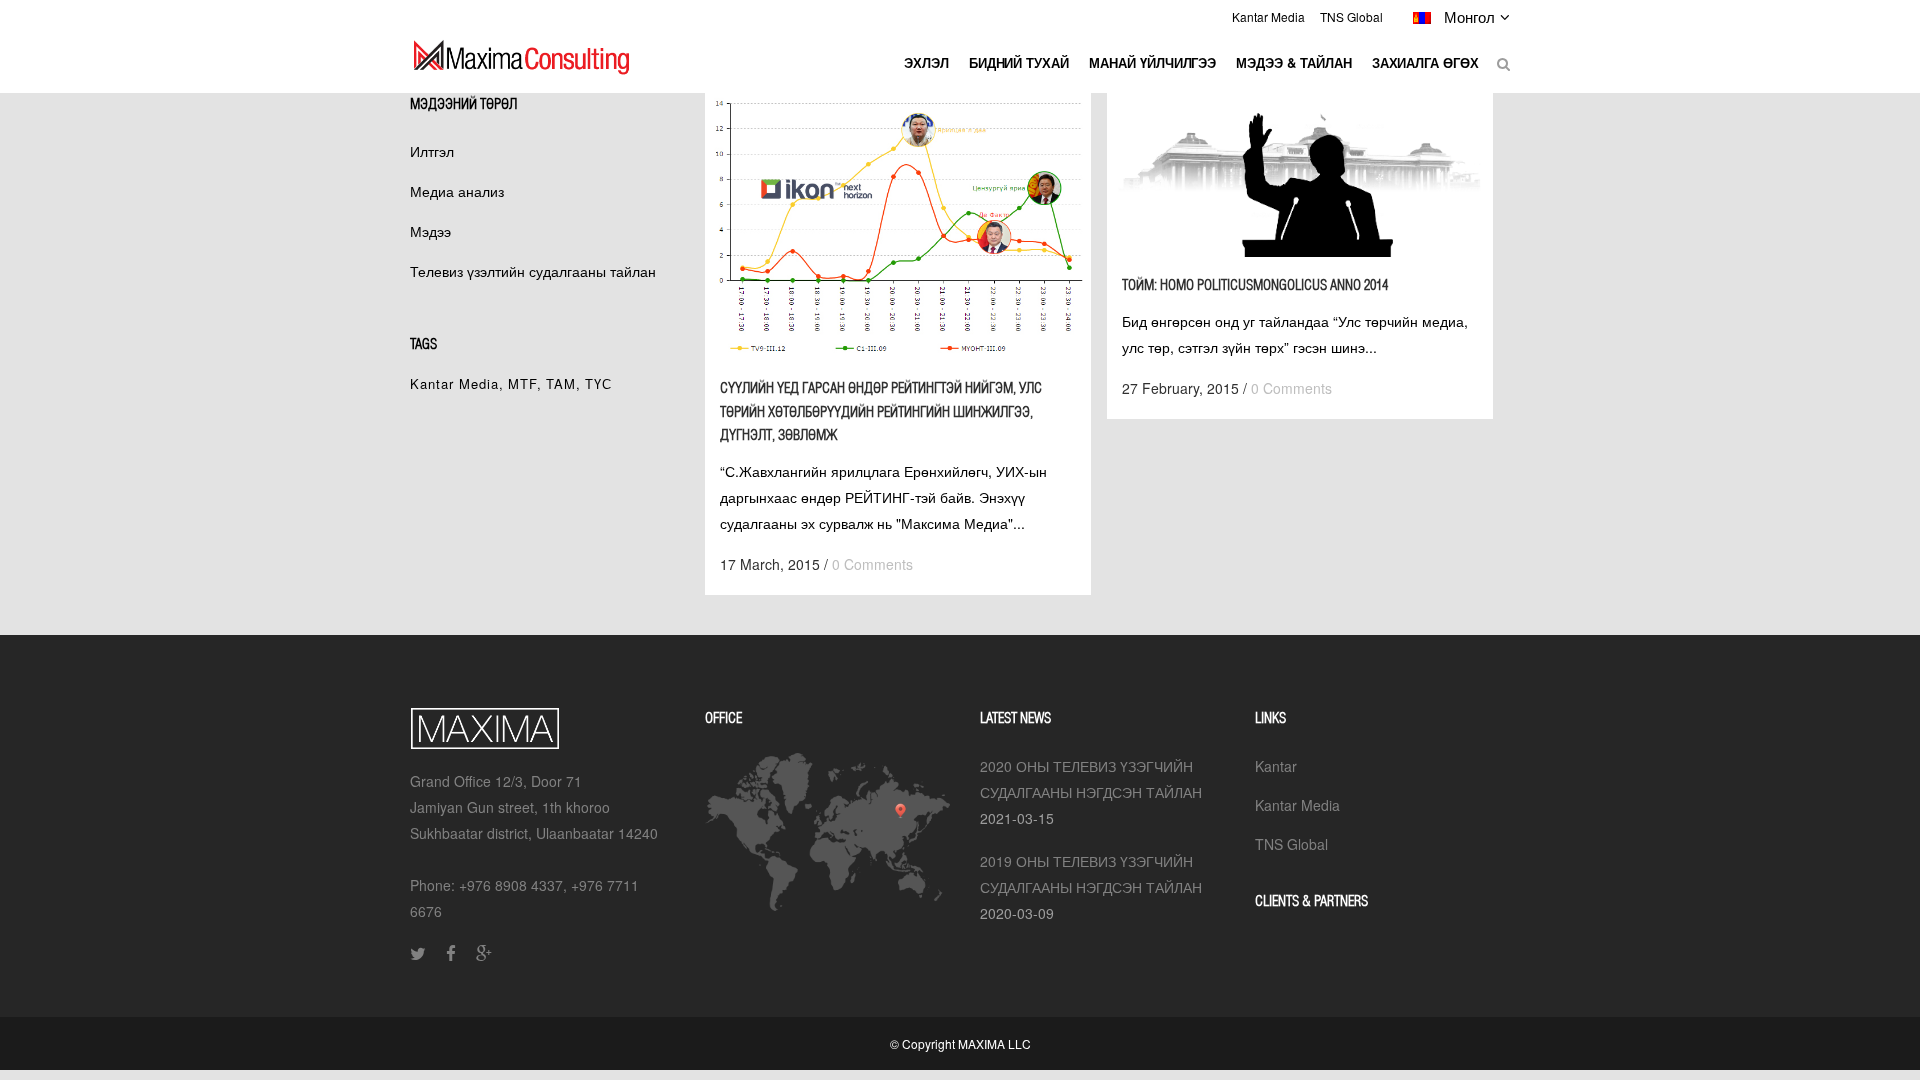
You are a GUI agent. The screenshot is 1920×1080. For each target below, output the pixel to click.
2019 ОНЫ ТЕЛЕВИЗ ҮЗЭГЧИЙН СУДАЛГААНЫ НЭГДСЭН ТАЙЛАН (1091, 874)
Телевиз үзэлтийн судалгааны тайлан (533, 271)
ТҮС (598, 383)
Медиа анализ (457, 191)
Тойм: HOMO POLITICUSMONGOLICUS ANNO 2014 (1255, 285)
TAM (561, 383)
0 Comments (872, 564)
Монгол (1465, 16)
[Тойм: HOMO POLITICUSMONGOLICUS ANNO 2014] (1300, 175)
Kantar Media (1268, 16)
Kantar (1276, 766)
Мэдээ (430, 231)
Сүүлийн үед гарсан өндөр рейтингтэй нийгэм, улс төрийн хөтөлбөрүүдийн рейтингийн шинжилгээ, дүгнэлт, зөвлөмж (881, 411)
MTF (522, 383)
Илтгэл (432, 151)
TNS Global (1351, 16)
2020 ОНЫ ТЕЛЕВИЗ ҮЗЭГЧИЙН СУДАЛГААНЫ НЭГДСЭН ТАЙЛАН (1091, 779)
